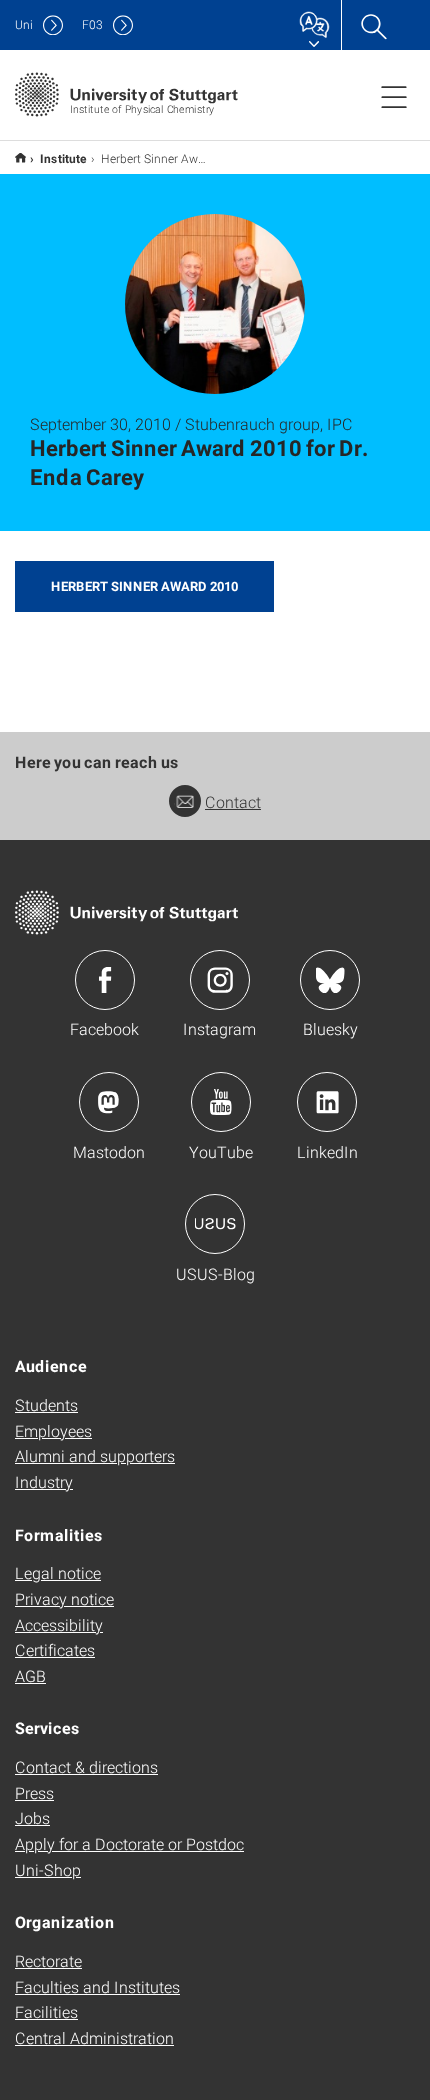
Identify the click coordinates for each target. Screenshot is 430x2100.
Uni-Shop (48, 1869)
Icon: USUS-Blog (215, 1224)
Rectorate (48, 1960)
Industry (44, 1481)
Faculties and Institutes (97, 1986)
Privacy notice (64, 1598)
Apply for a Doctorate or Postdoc (129, 1843)
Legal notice (58, 1572)
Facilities (46, 2011)
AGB (30, 1675)
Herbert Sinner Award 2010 (144, 586)
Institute (63, 158)
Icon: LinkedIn (327, 1102)
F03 (92, 24)
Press (34, 1792)
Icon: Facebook (105, 980)
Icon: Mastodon (109, 1102)
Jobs (32, 1817)
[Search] (373, 25)
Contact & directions (86, 1766)
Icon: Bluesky (330, 980)
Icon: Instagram (220, 980)
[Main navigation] (394, 96)
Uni (24, 24)
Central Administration (94, 2037)
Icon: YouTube (221, 1102)
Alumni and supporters (95, 1455)
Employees (53, 1430)
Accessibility (59, 1624)
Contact (233, 801)
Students (46, 1404)
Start (20, 157)
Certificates (55, 1649)
